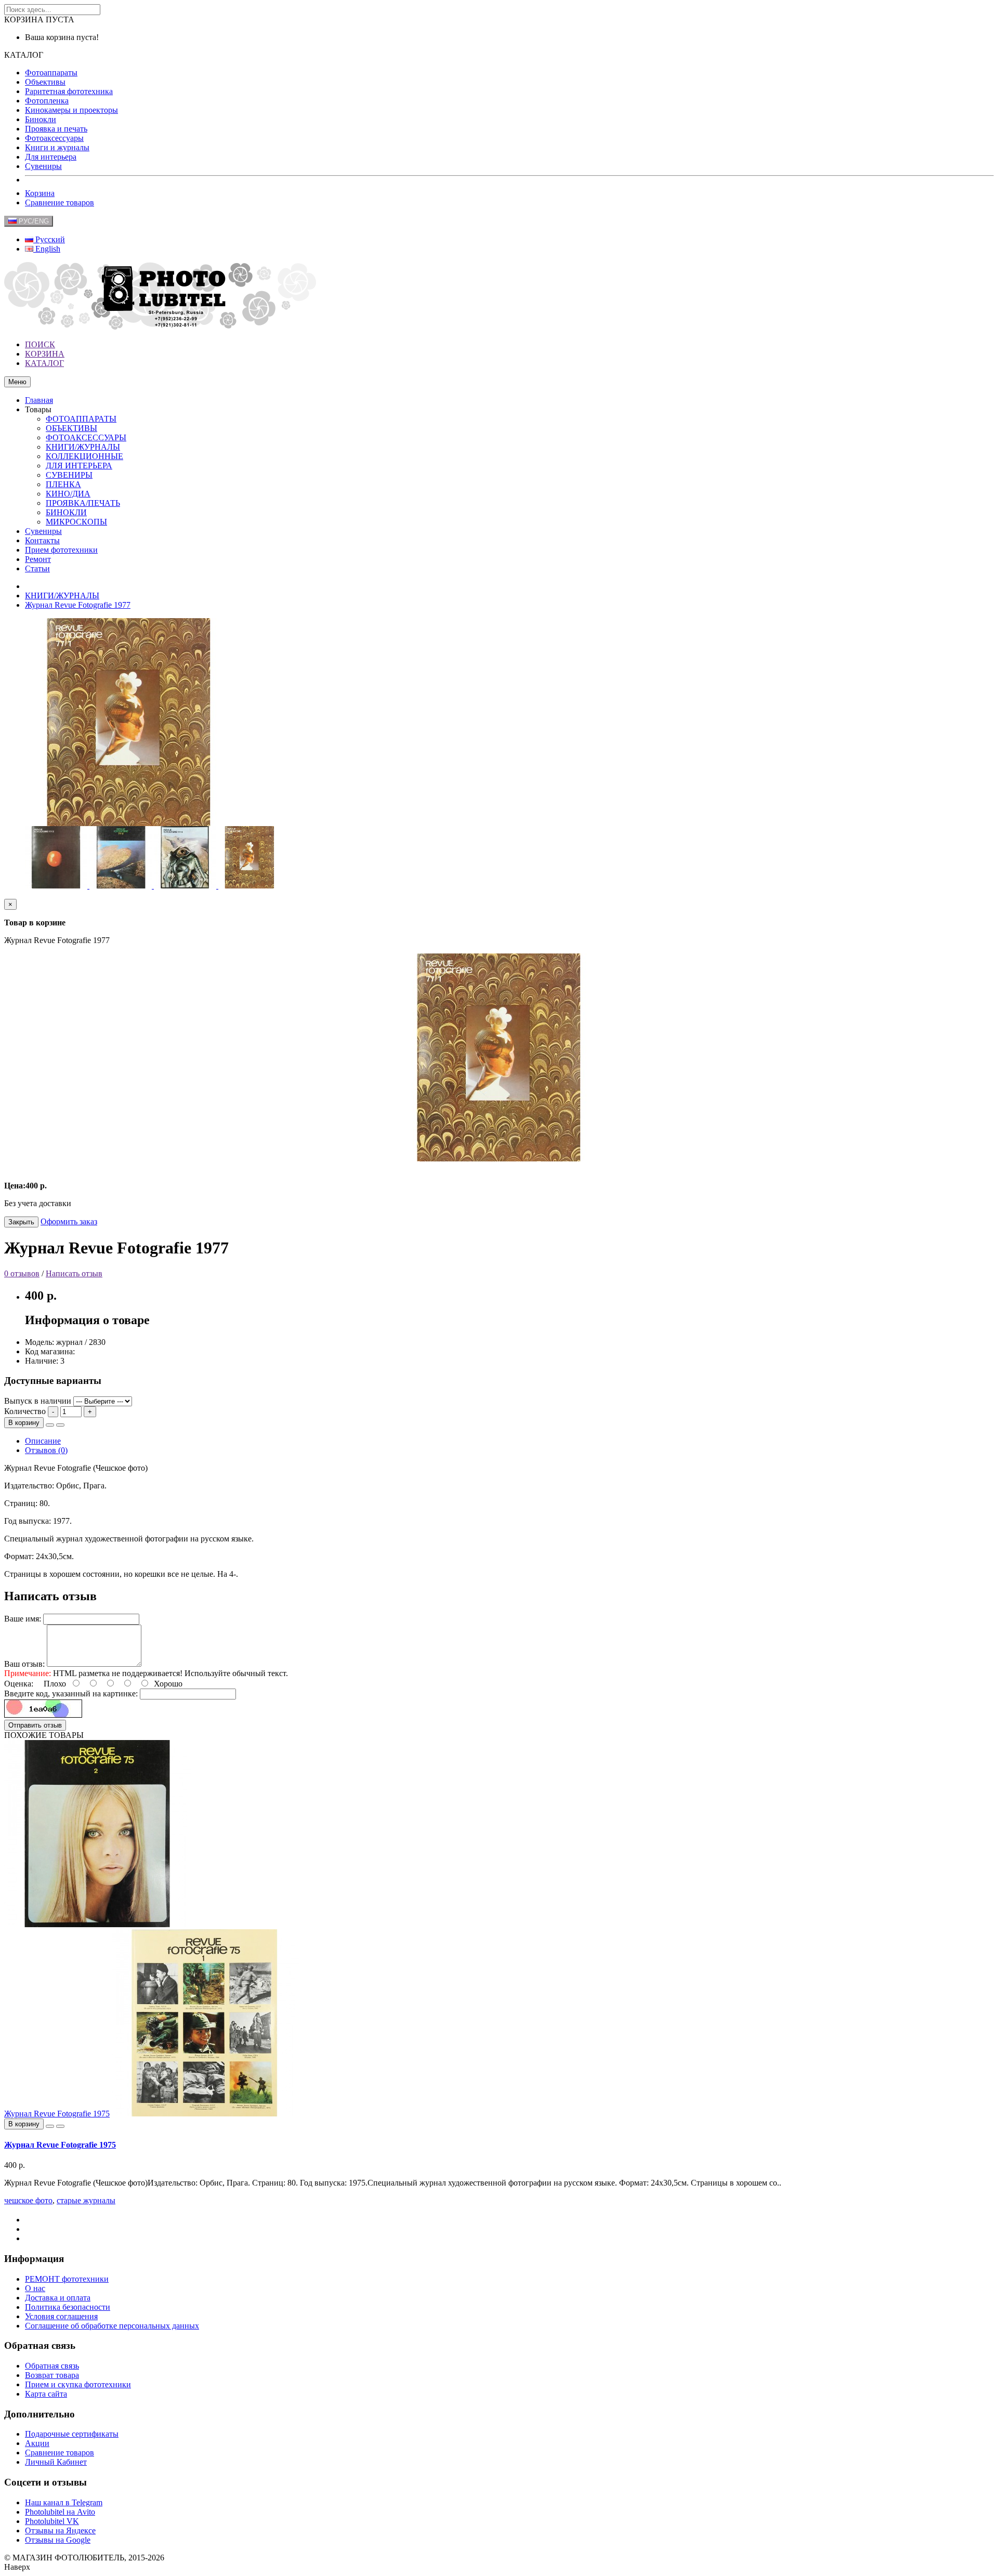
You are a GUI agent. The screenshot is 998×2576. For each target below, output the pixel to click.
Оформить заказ (69, 1221)
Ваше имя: (23, 1619)
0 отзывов (22, 1273)
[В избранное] (50, 1425)
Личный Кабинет (56, 2462)
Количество (25, 1411)
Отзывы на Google (58, 2540)
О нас (35, 2288)
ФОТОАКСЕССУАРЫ (86, 437)
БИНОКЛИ (66, 512)
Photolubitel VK (52, 2521)
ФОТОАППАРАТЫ (81, 419)
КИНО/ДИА (68, 494)
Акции (37, 2443)
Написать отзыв (74, 1273)
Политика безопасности (68, 2307)
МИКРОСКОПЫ (76, 522)
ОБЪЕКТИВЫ (71, 428)
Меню (17, 382)
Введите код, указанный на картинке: (71, 1694)
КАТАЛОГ (44, 363)
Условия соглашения (61, 2316)
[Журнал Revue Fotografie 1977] (57, 886)
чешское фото (28, 2200)
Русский (49, 239)
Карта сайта (46, 2394)
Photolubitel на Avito (60, 2512)
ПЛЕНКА (63, 484)
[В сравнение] (60, 1425)
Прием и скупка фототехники (78, 2384)
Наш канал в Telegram (64, 2502)
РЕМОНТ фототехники (67, 2279)
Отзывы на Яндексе (60, 2531)
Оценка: (19, 1684)
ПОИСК (40, 344)
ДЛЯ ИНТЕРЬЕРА (79, 466)
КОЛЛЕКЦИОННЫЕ (84, 456)
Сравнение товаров (60, 202)
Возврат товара (52, 2375)
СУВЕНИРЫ (69, 475)
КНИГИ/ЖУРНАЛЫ (83, 447)
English (47, 249)
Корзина (40, 193)
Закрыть (21, 1222)
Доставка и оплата (58, 2298)
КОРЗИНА (45, 354)
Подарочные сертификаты (72, 2434)
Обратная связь (52, 2366)
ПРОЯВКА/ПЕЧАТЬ (83, 503)
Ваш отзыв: (24, 1664)
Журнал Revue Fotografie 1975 (57, 2114)
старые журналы (86, 2200)
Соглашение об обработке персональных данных (112, 2326)
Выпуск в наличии (38, 1401)
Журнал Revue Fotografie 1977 (78, 605)
